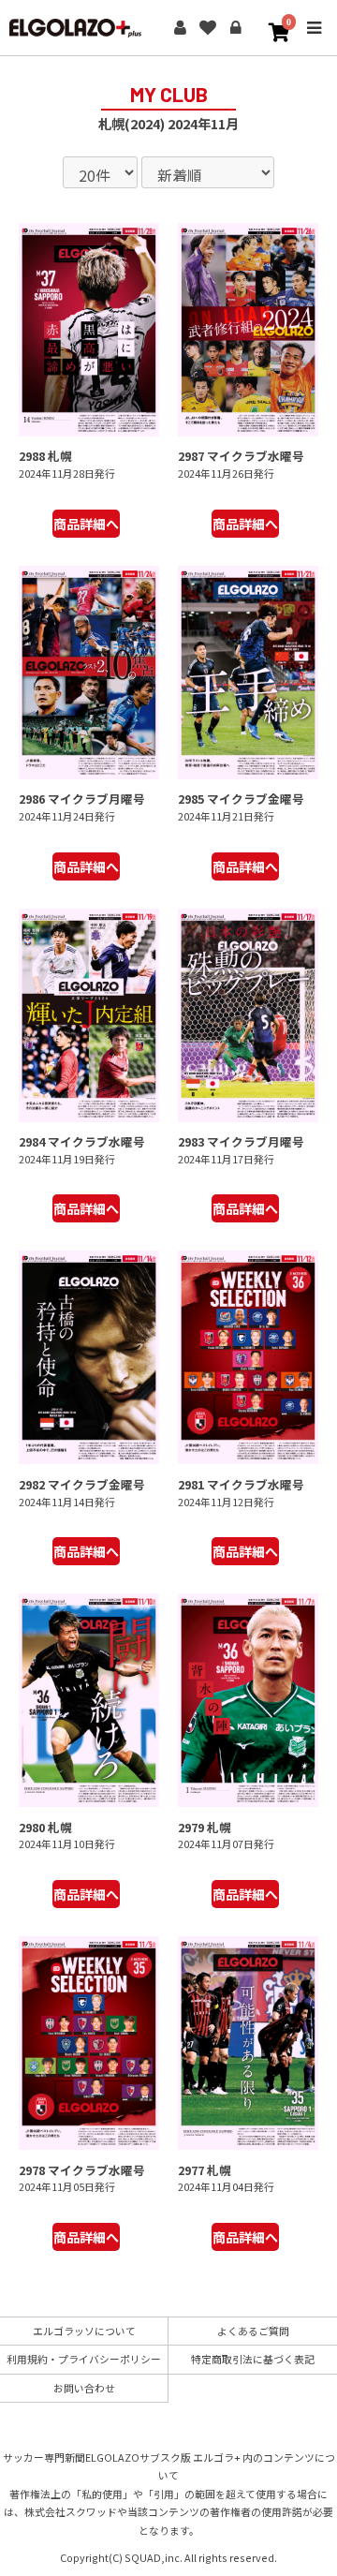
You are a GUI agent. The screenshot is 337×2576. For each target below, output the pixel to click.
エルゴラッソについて (84, 2331)
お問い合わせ (84, 2388)
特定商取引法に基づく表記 (253, 2359)
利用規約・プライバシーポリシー (84, 2359)
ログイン (236, 28)
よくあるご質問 (253, 2331)
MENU (314, 41)
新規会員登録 (180, 28)
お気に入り (208, 28)
